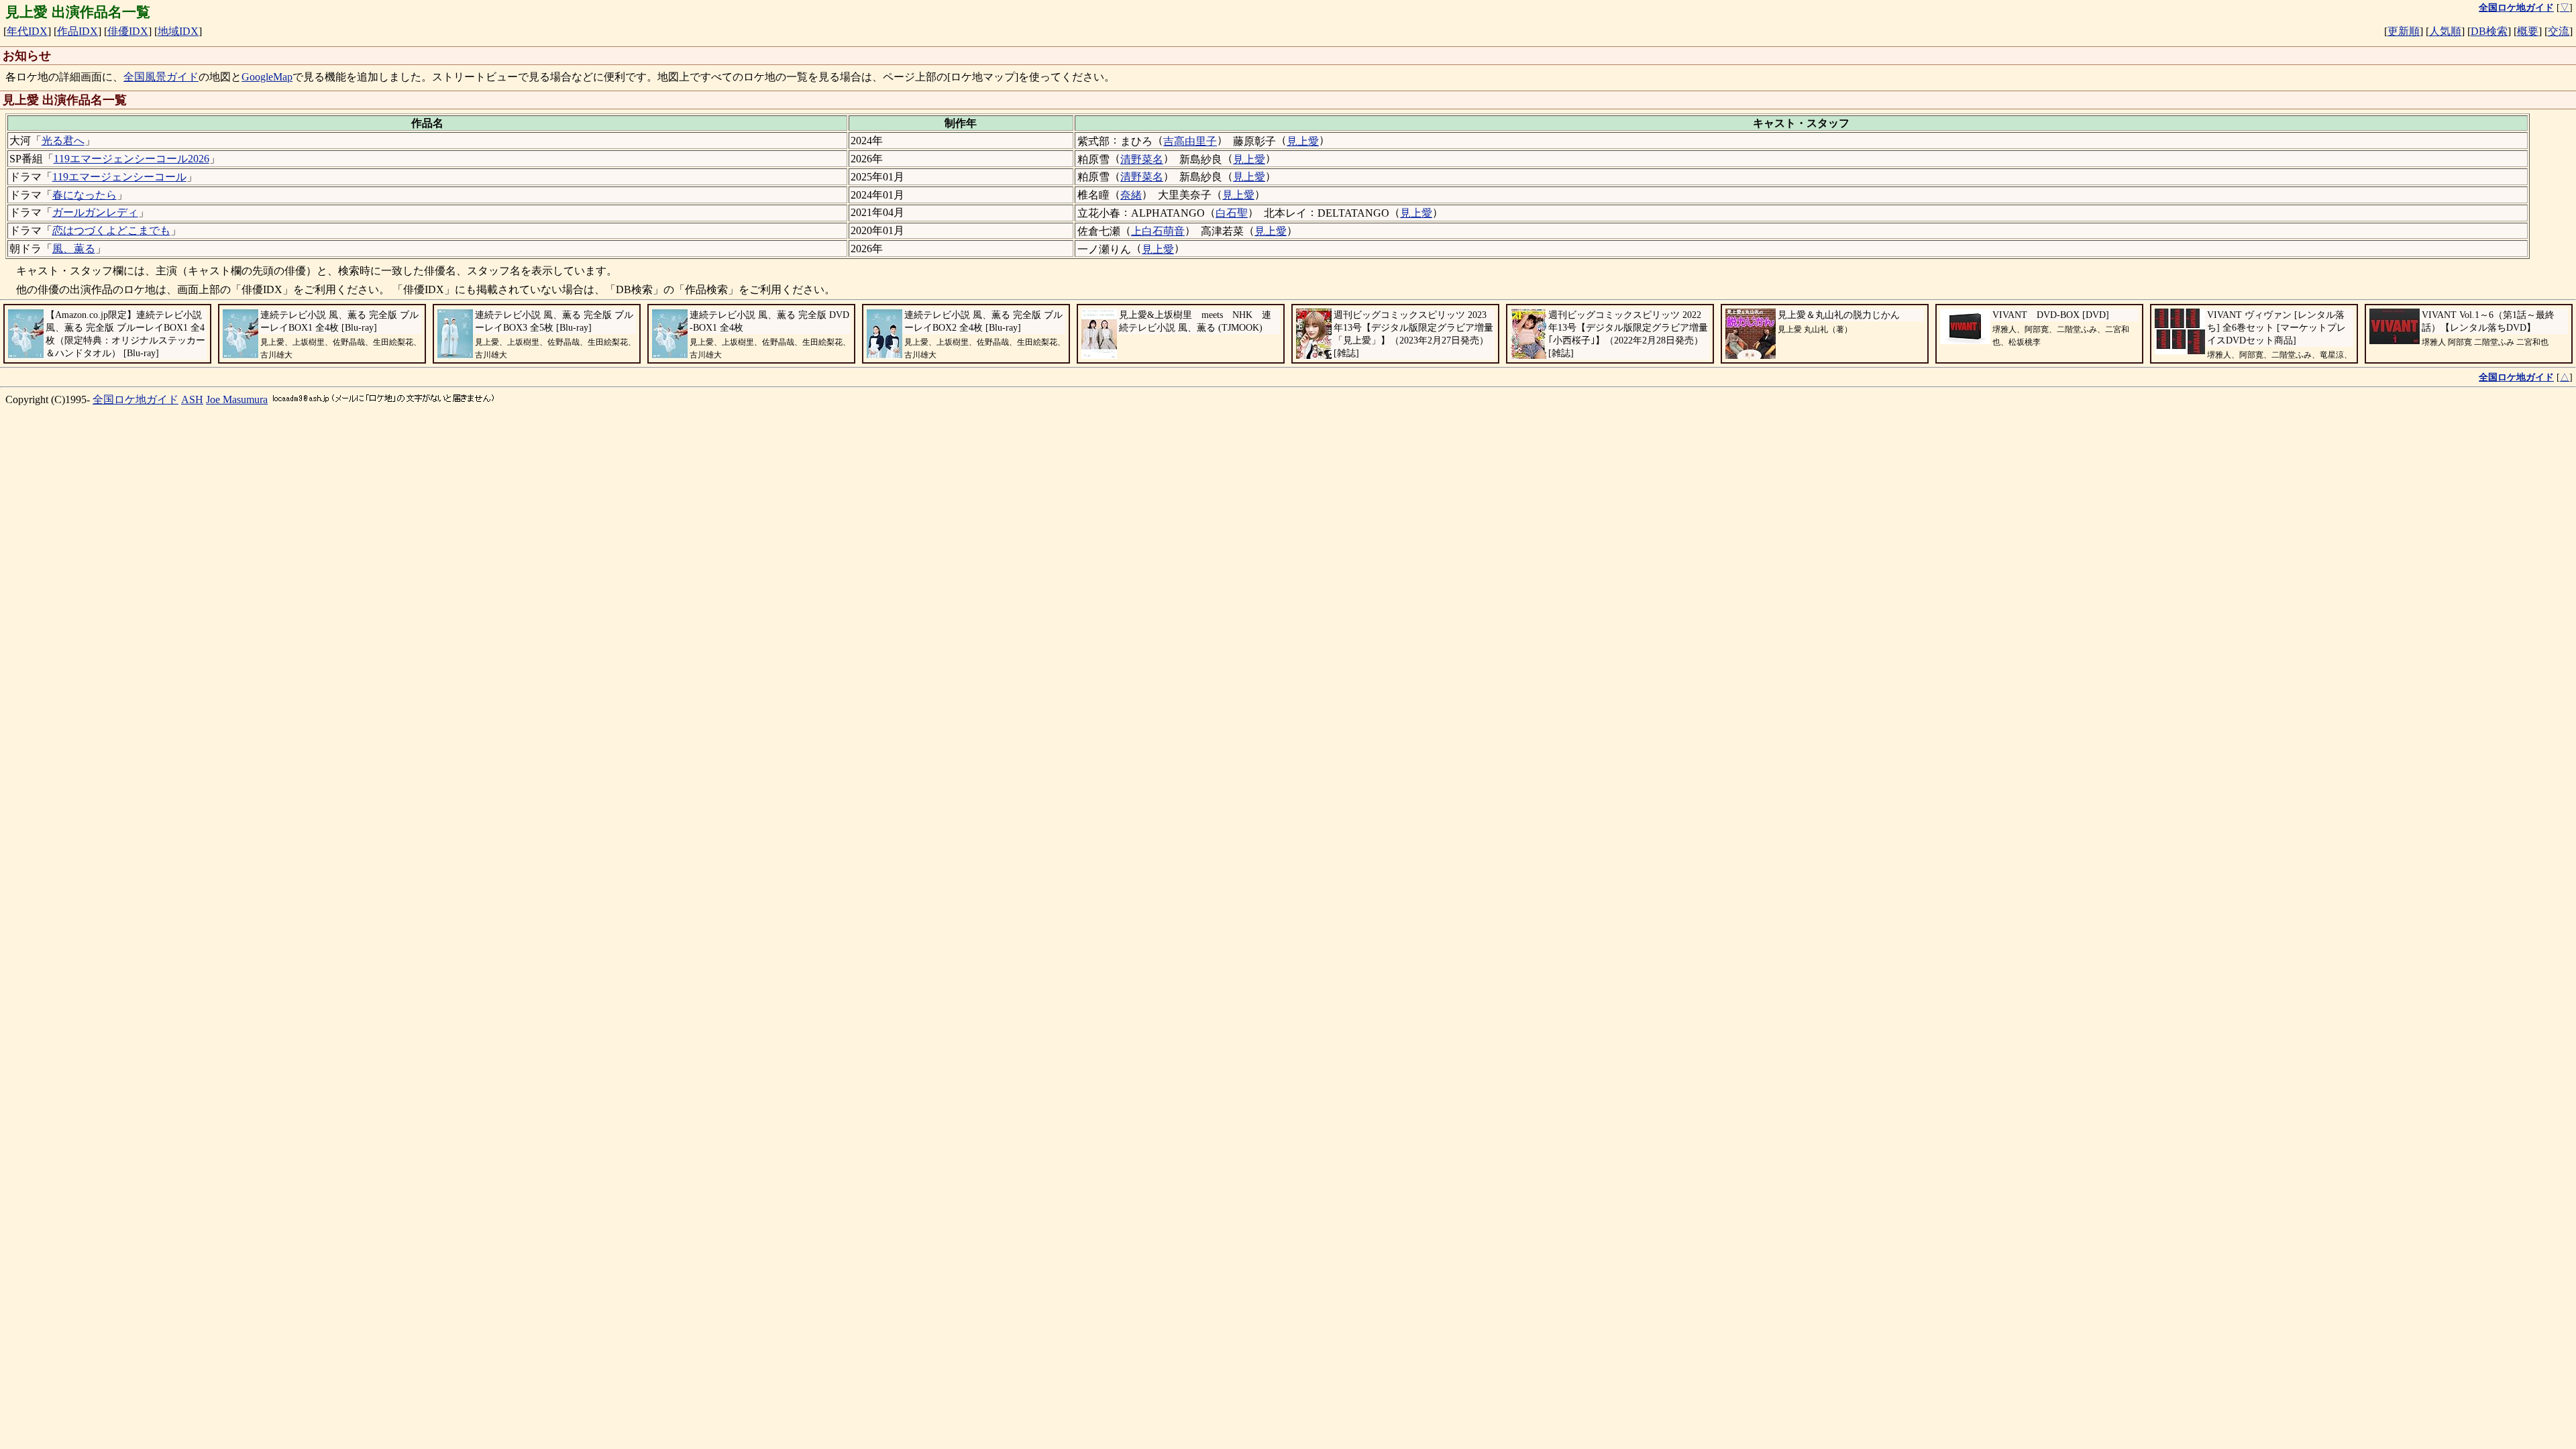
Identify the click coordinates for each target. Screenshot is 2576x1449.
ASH (192, 399)
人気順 (2445, 31)
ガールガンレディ (95, 212)
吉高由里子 (1190, 141)
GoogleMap (267, 77)
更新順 (2404, 31)
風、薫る (74, 249)
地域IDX (178, 31)
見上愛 (1303, 141)
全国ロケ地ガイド (136, 399)
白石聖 (1232, 213)
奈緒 (1131, 195)
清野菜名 (1142, 159)
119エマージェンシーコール (119, 177)
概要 (2528, 31)
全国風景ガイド (161, 77)
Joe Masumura (237, 399)
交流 (2559, 31)
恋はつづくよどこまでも (111, 230)
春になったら (85, 195)
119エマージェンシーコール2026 (131, 159)
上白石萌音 (1158, 231)
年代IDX (27, 31)
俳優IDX (128, 31)
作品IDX (77, 31)
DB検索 (2489, 31)
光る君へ (63, 141)
